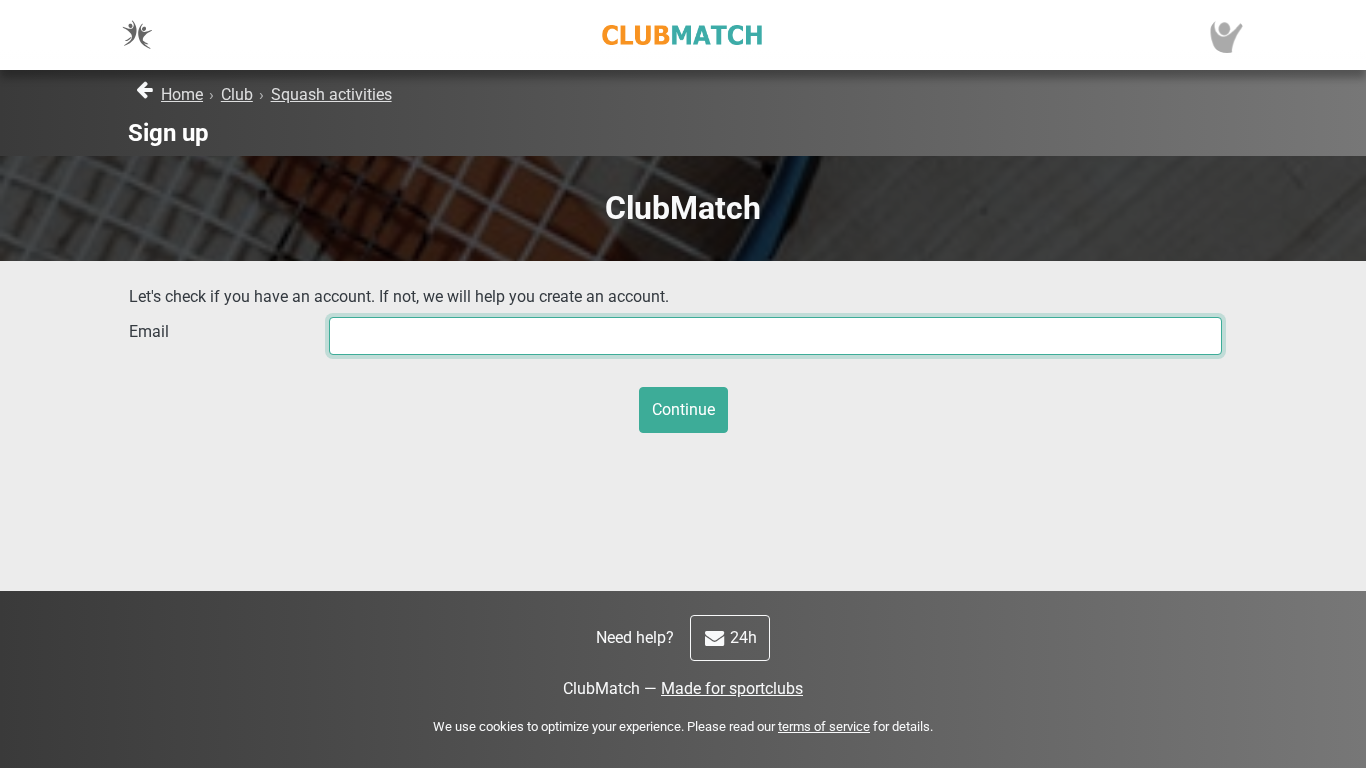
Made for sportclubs (732, 688)
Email (149, 331)
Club (237, 94)
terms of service (824, 726)
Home (182, 94)
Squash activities (331, 94)
